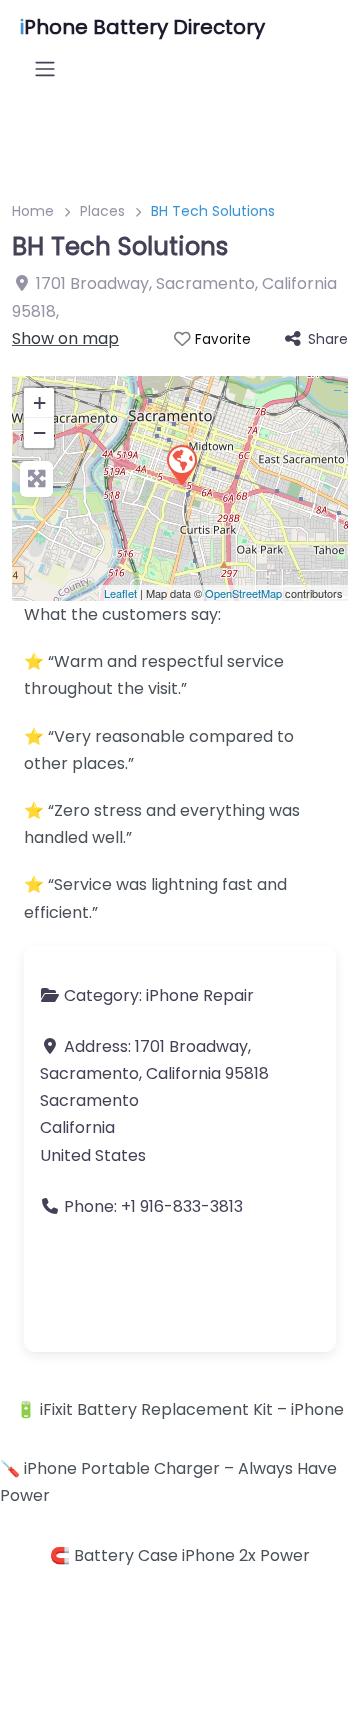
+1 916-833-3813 (182, 1206)
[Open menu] (45, 69)
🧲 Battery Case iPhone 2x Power (180, 1555)
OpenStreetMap (243, 593)
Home (33, 211)
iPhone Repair (200, 995)
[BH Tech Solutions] (181, 464)
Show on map (65, 338)
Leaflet (120, 593)
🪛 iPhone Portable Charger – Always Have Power (168, 1482)
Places (102, 211)
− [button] (39, 432)
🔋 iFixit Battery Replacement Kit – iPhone (180, 1409)
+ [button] (39, 402)
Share (328, 339)
